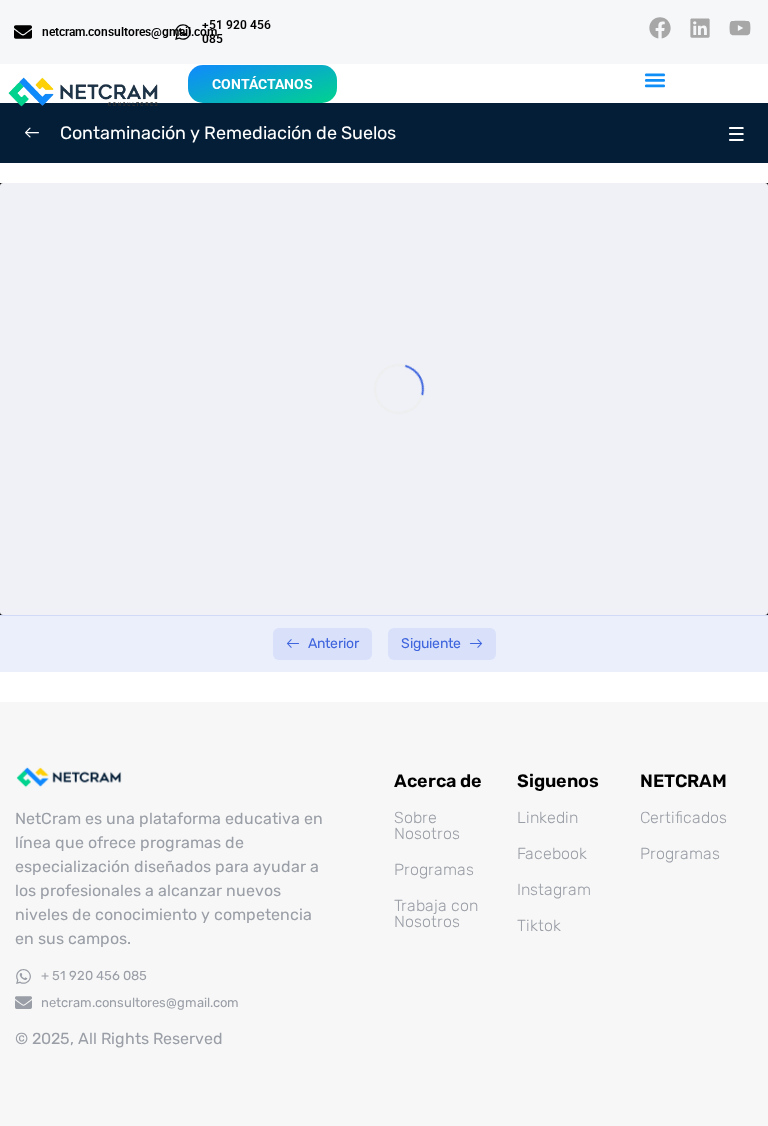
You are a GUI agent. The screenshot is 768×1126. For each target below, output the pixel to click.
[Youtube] (740, 27)
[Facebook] (659, 27)
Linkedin (547, 817)
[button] (655, 80)
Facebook (552, 853)
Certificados (683, 817)
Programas (434, 869)
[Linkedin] (700, 27)
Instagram (554, 889)
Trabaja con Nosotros (436, 913)
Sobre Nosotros (427, 825)
